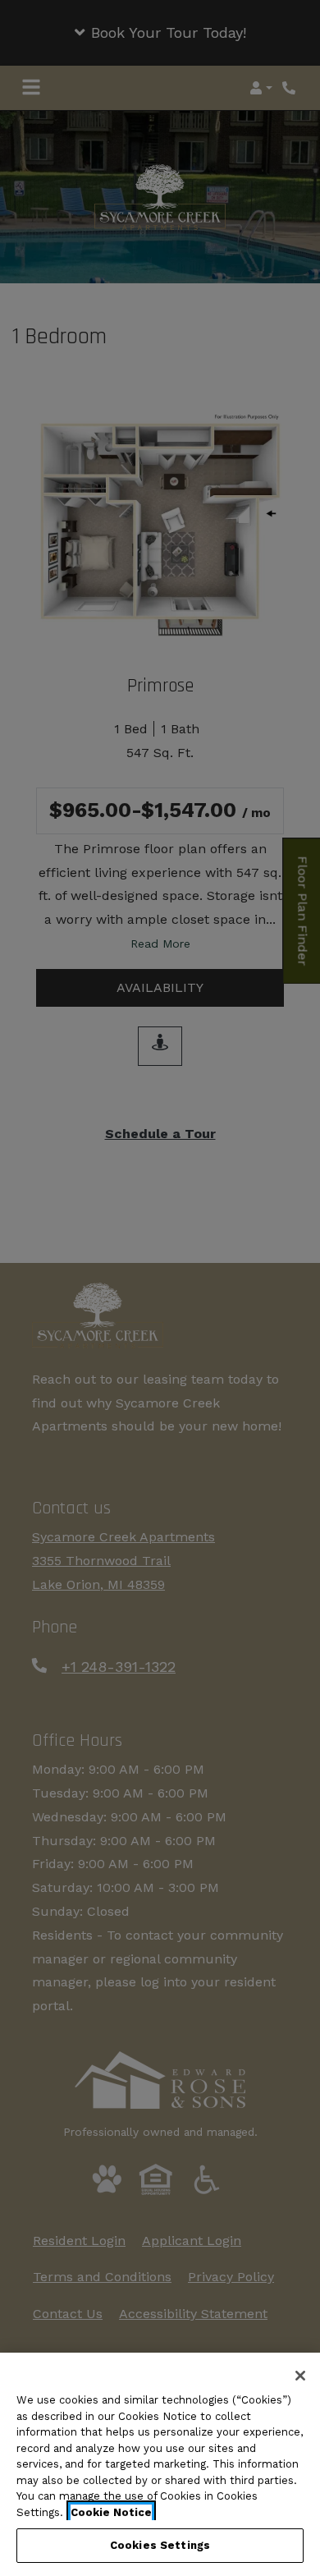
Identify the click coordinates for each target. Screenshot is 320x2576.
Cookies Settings (160, 2545)
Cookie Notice (111, 2512)
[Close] (300, 2376)
